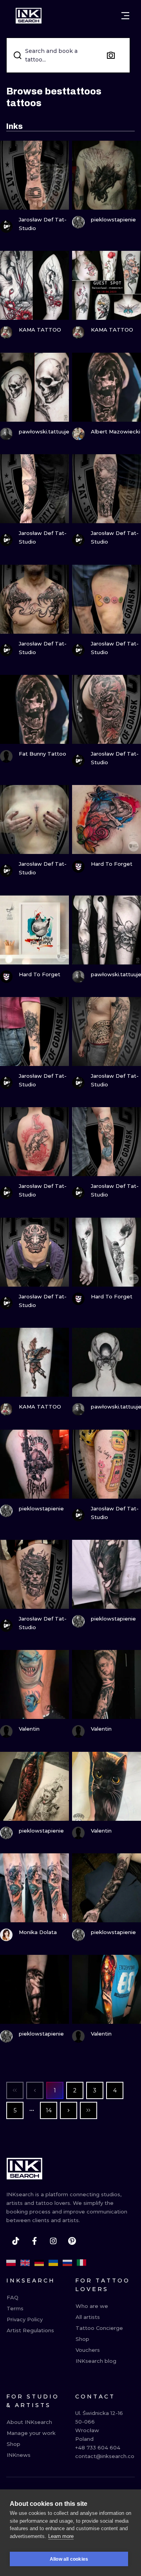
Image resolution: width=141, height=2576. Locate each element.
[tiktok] (16, 2241)
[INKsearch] (29, 16)
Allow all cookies (69, 2559)
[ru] (67, 2263)
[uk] (53, 2263)
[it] (81, 2263)
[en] (25, 2263)
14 (49, 2110)
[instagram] (53, 2241)
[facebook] (34, 2241)
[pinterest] (72, 2241)
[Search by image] (111, 55)
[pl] (11, 2263)
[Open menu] (125, 16)
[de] (39, 2263)
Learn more (61, 2536)
